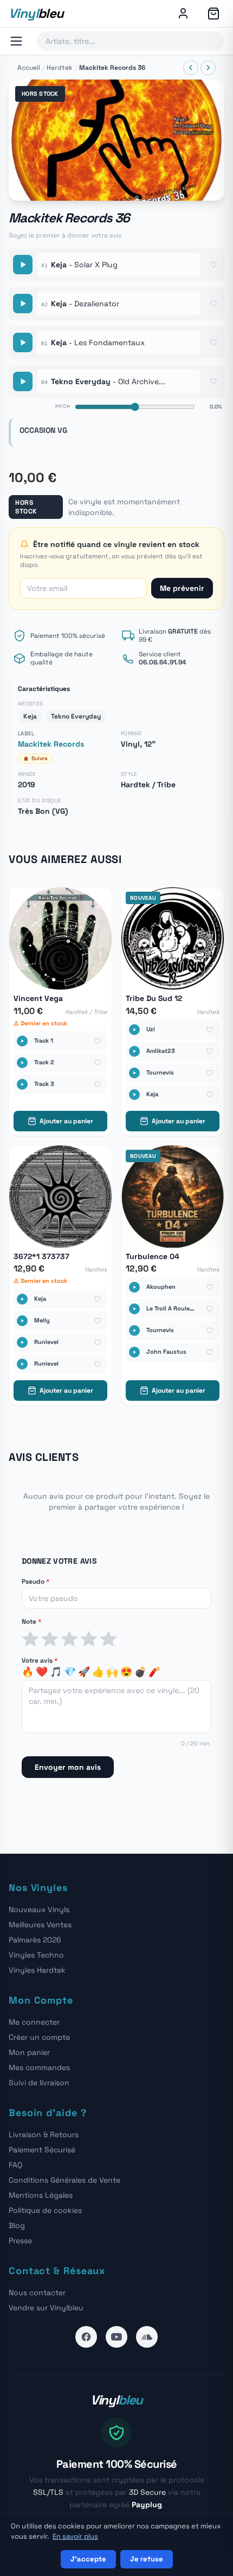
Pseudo (35, 1582)
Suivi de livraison (39, 2083)
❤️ (42, 1672)
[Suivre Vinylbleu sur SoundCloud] (147, 2337)
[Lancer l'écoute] (116, 140)
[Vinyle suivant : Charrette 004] (208, 68)
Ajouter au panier (66, 1121)
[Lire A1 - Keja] (22, 1299)
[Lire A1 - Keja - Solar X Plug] (23, 265)
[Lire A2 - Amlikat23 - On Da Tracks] (134, 1051)
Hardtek (60, 68)
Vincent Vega (38, 999)
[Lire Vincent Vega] (22, 1041)
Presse (20, 2241)
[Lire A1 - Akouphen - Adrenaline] (134, 1287)
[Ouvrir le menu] (16, 41)
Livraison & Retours (44, 2134)
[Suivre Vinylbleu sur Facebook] (86, 2337)
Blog (17, 2225)
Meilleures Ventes (40, 1925)
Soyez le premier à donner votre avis (65, 235)
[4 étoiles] (89, 1639)
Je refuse (147, 2559)
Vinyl (36, 13)
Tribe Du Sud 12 (154, 999)
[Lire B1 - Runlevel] (22, 1342)
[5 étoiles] (108, 1639)
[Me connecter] (183, 14)
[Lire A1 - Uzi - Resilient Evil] (134, 1030)
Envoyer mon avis (68, 1767)
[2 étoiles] (50, 1639)
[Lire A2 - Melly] (22, 1321)
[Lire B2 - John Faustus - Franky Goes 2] (134, 1352)
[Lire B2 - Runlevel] (22, 1364)
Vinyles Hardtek (37, 1970)
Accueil (29, 68)
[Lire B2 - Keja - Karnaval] (134, 1095)
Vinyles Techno (36, 1955)
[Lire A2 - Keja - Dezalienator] (23, 304)
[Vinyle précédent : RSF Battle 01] (191, 68)
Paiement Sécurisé (42, 2150)
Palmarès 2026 (35, 1940)
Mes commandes (39, 2067)
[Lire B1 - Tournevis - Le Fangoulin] (134, 1073)
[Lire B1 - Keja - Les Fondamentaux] (23, 342)
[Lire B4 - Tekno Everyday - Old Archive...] (23, 381)
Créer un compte (39, 2037)
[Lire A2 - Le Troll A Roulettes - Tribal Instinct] (134, 1309)
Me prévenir (182, 588)
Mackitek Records (51, 744)
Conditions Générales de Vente (64, 2180)
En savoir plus (75, 2536)
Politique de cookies (45, 2210)
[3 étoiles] (69, 1639)
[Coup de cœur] (213, 265)
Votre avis (40, 1661)
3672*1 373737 (41, 1257)
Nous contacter (37, 2292)
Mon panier (29, 2052)
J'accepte (88, 2559)
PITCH (63, 406)
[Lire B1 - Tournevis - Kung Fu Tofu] (134, 1330)
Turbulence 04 (153, 1257)
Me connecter (34, 2022)
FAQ (15, 2165)
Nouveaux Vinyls (39, 1909)
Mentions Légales (41, 2195)
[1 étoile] (30, 1639)
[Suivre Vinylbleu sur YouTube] (116, 2337)
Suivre (40, 758)
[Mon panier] (213, 14)
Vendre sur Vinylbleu (46, 2308)
